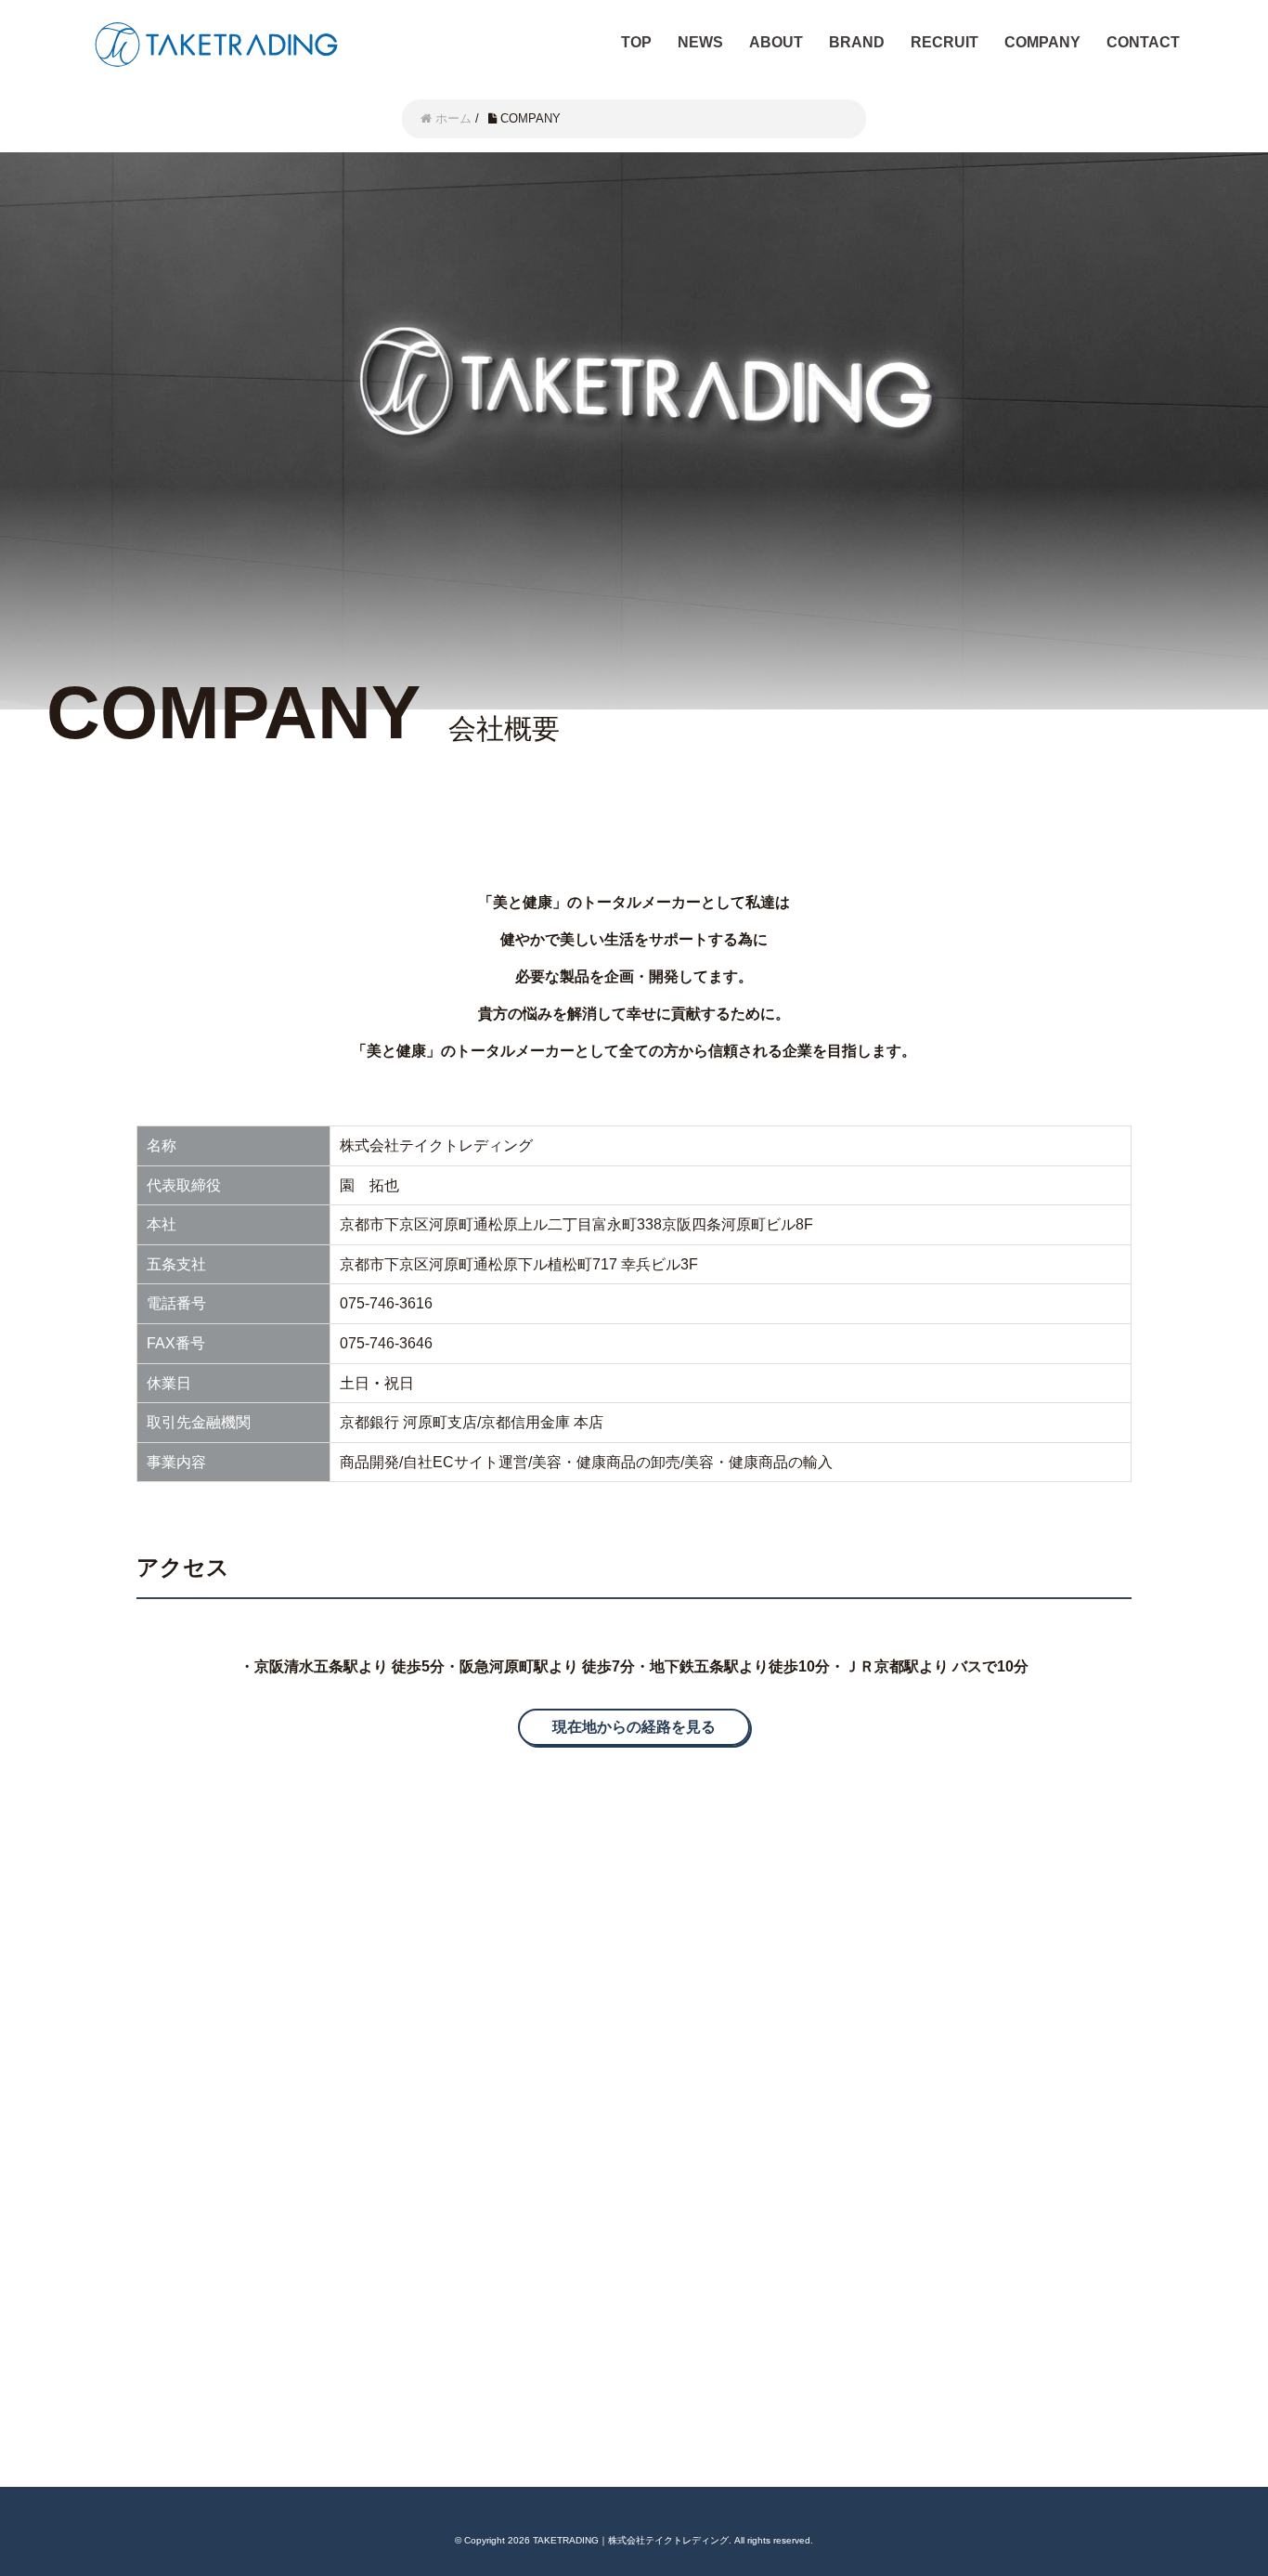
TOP (636, 42)
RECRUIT (945, 42)
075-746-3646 (386, 1343)
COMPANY (1042, 42)
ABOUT (776, 42)
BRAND (857, 42)
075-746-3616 (386, 1303)
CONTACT (1143, 42)
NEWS (700, 42)
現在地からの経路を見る (634, 1727)
